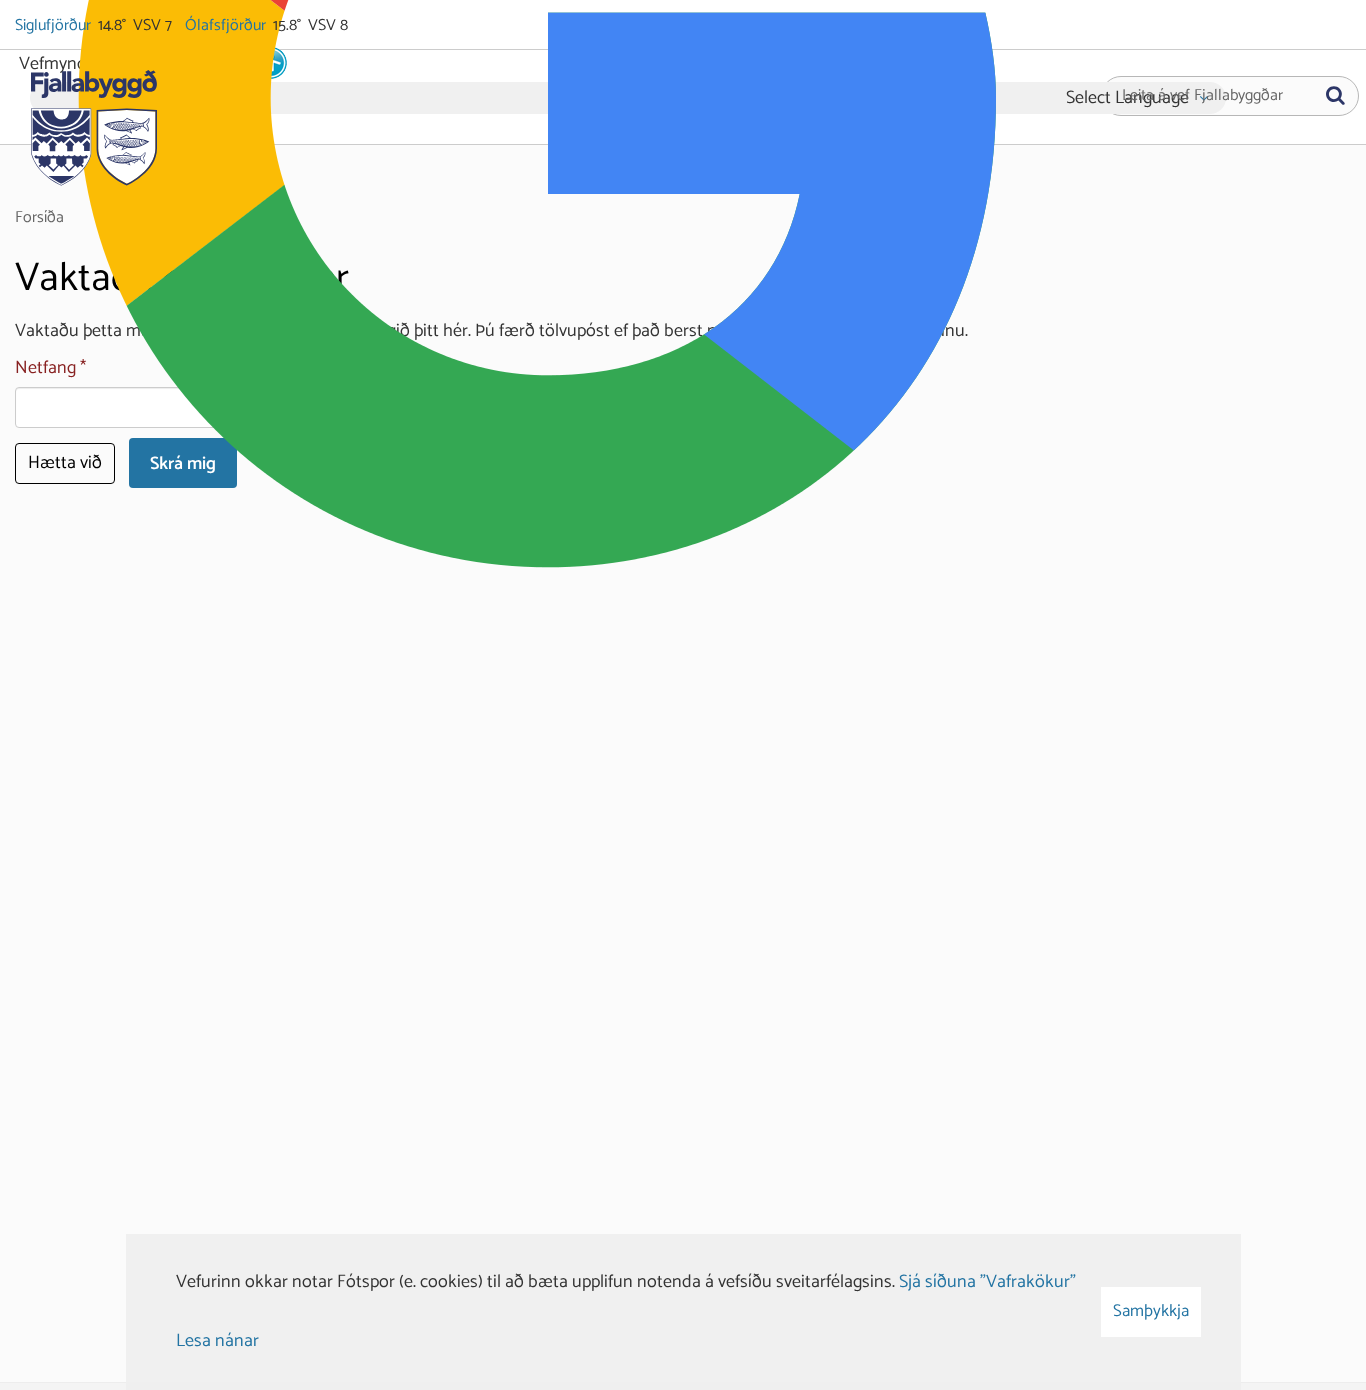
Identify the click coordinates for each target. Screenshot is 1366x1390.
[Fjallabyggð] (93, 122)
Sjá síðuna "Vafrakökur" (987, 1282)
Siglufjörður (54, 26)
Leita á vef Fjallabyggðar (1202, 96)
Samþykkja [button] (1151, 1311)
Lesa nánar (217, 1341)
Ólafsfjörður (227, 26)
